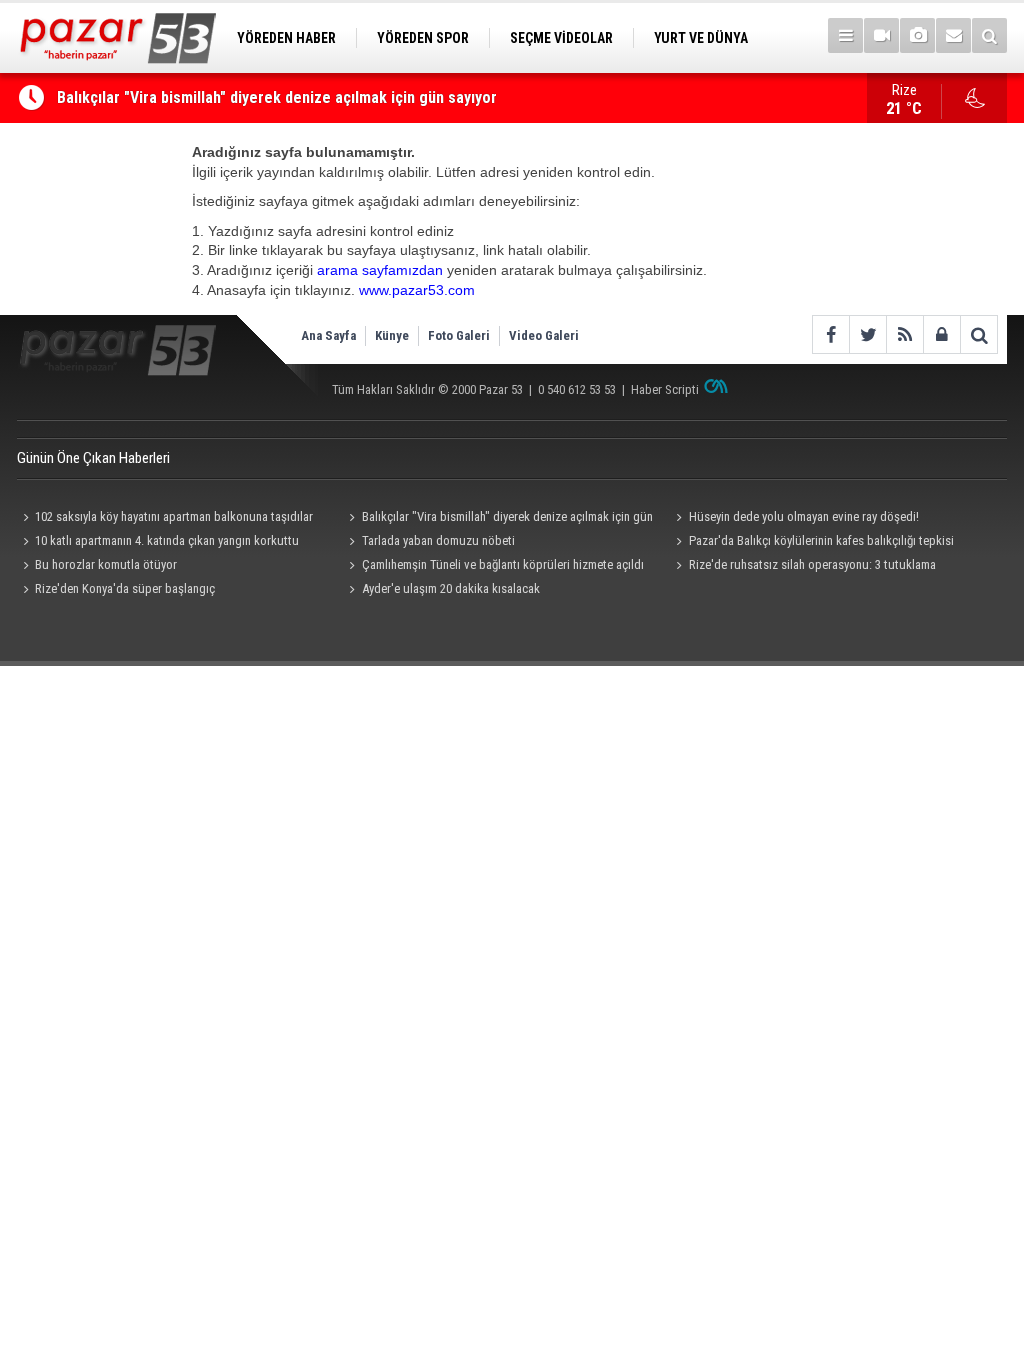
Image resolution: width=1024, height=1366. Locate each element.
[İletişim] (953, 35)
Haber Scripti (665, 389)
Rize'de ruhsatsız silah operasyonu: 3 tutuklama (812, 564)
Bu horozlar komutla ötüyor (106, 564)
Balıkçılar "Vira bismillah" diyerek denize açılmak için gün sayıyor (277, 97)
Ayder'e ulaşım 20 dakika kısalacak (451, 588)
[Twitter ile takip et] (867, 334)
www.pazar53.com (417, 290)
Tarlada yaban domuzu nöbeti (438, 540)
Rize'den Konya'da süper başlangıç (125, 588)
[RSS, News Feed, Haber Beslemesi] (904, 334)
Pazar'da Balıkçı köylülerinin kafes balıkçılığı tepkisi (821, 540)
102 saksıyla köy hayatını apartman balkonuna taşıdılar (174, 516)
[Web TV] (881, 35)
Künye (392, 335)
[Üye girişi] (941, 334)
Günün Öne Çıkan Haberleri (93, 458)
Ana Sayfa (328, 335)
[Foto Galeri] (917, 35)
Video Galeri (544, 335)
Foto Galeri (459, 335)
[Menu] (845, 35)
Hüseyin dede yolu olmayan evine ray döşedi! (804, 516)
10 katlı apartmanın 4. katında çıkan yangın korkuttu (167, 540)
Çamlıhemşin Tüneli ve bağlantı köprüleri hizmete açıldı (503, 564)
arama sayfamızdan (380, 270)
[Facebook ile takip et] (830, 334)
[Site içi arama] (989, 35)
